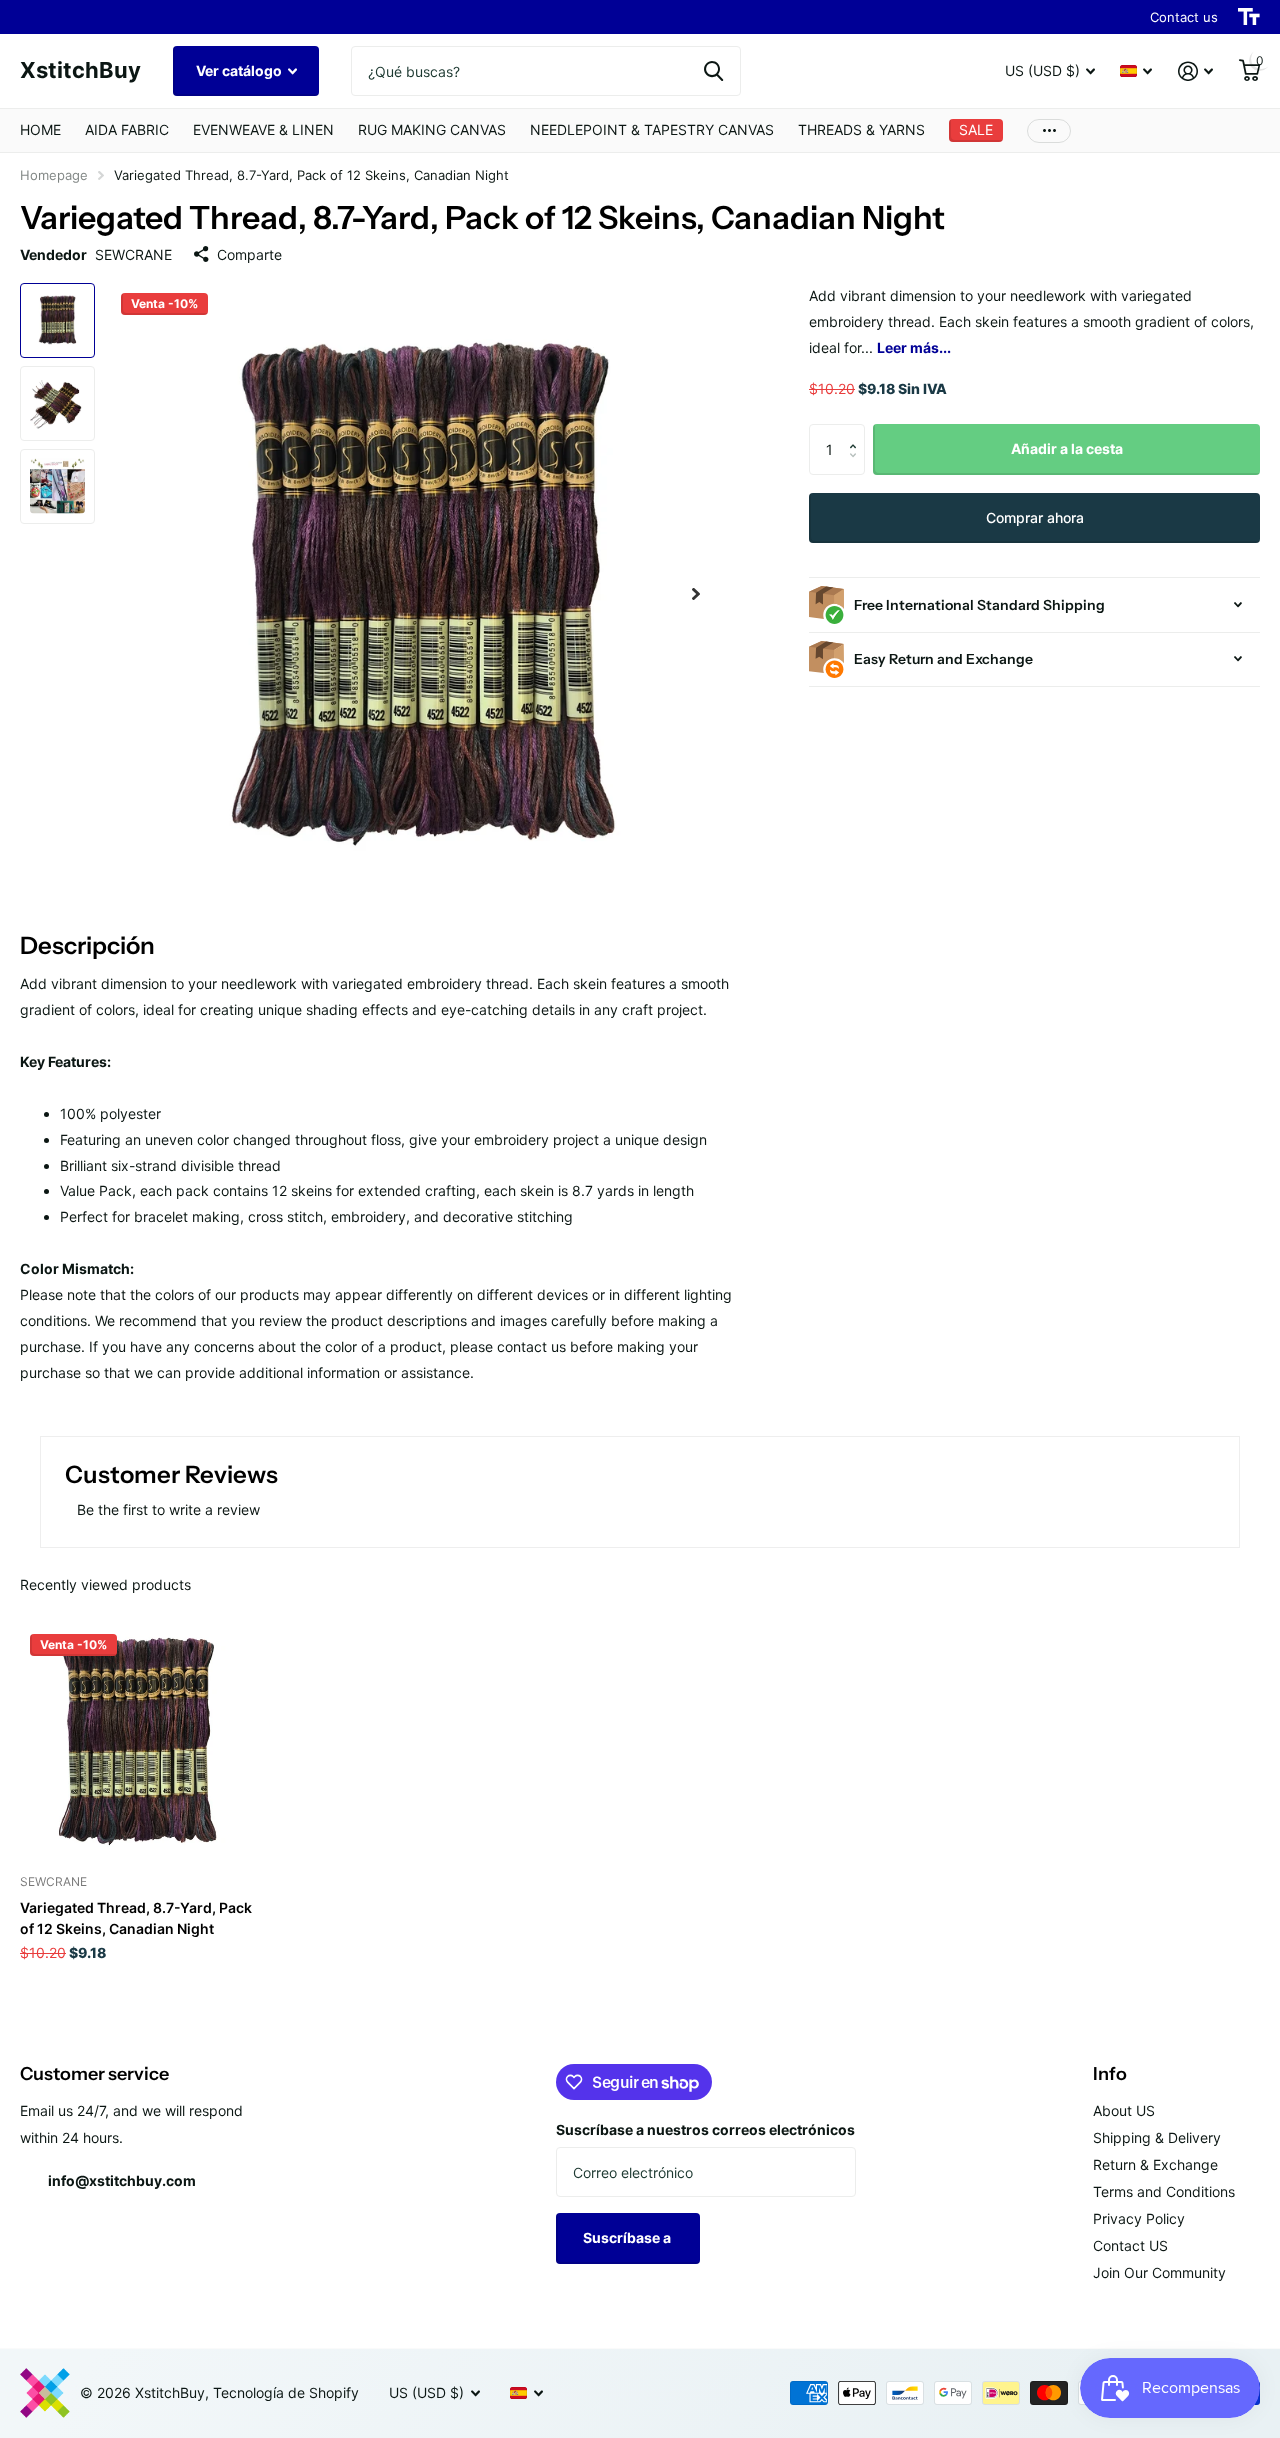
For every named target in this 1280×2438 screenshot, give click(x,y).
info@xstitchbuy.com (122, 2180)
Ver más (1049, 130)
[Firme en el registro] (1195, 71)
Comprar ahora (1035, 517)
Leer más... (914, 347)
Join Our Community (1159, 2272)
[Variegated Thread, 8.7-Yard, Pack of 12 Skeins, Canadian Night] (137, 1741)
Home (40, 129)
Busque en (713, 71)
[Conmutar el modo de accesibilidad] (1249, 17)
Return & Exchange (1155, 2164)
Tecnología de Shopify (286, 2392)
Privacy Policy (1139, 2218)
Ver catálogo (240, 70)
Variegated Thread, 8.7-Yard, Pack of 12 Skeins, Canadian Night (136, 1918)
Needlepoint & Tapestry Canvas (652, 129)
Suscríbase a (628, 2237)
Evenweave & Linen (263, 129)
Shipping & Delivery (1157, 2137)
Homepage (54, 175)
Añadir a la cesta (1067, 448)
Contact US (1130, 2245)
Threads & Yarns (861, 129)
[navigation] (57, 320)
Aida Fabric (127, 129)
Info (1110, 2074)
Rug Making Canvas (432, 129)
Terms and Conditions (1164, 2191)
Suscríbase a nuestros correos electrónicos (705, 2129)
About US (1124, 2110)
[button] (696, 594)
